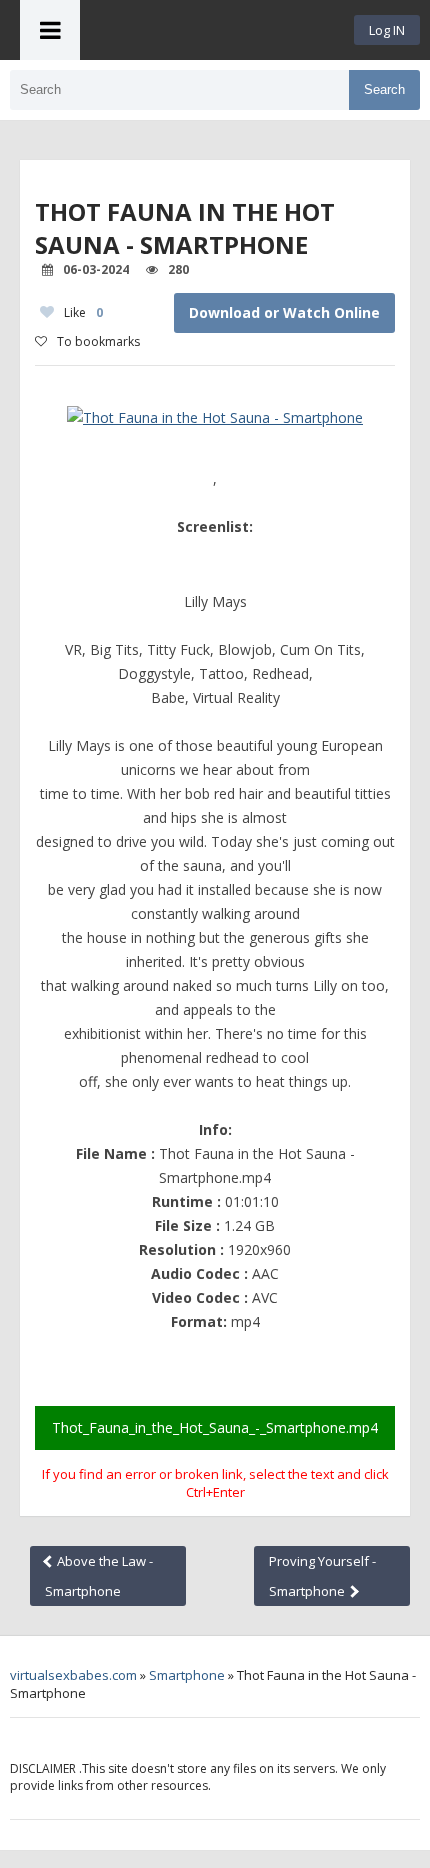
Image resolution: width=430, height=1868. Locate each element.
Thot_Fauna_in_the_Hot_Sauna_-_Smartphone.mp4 (215, 1427)
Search (384, 89)
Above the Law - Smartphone (99, 1576)
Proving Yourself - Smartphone (322, 1576)
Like (83, 312)
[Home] (217, 30)
